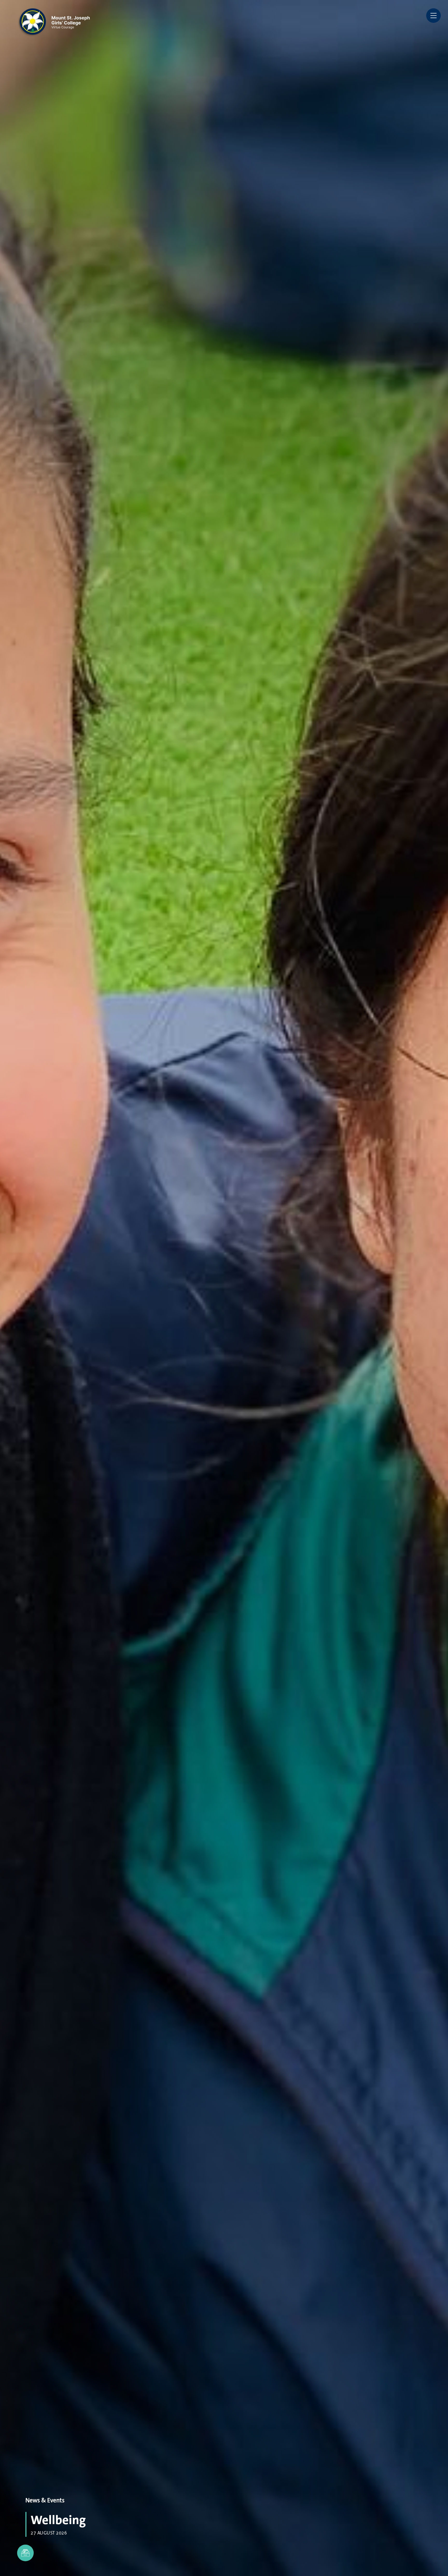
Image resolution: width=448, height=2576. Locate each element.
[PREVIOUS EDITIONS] (25, 2553)
